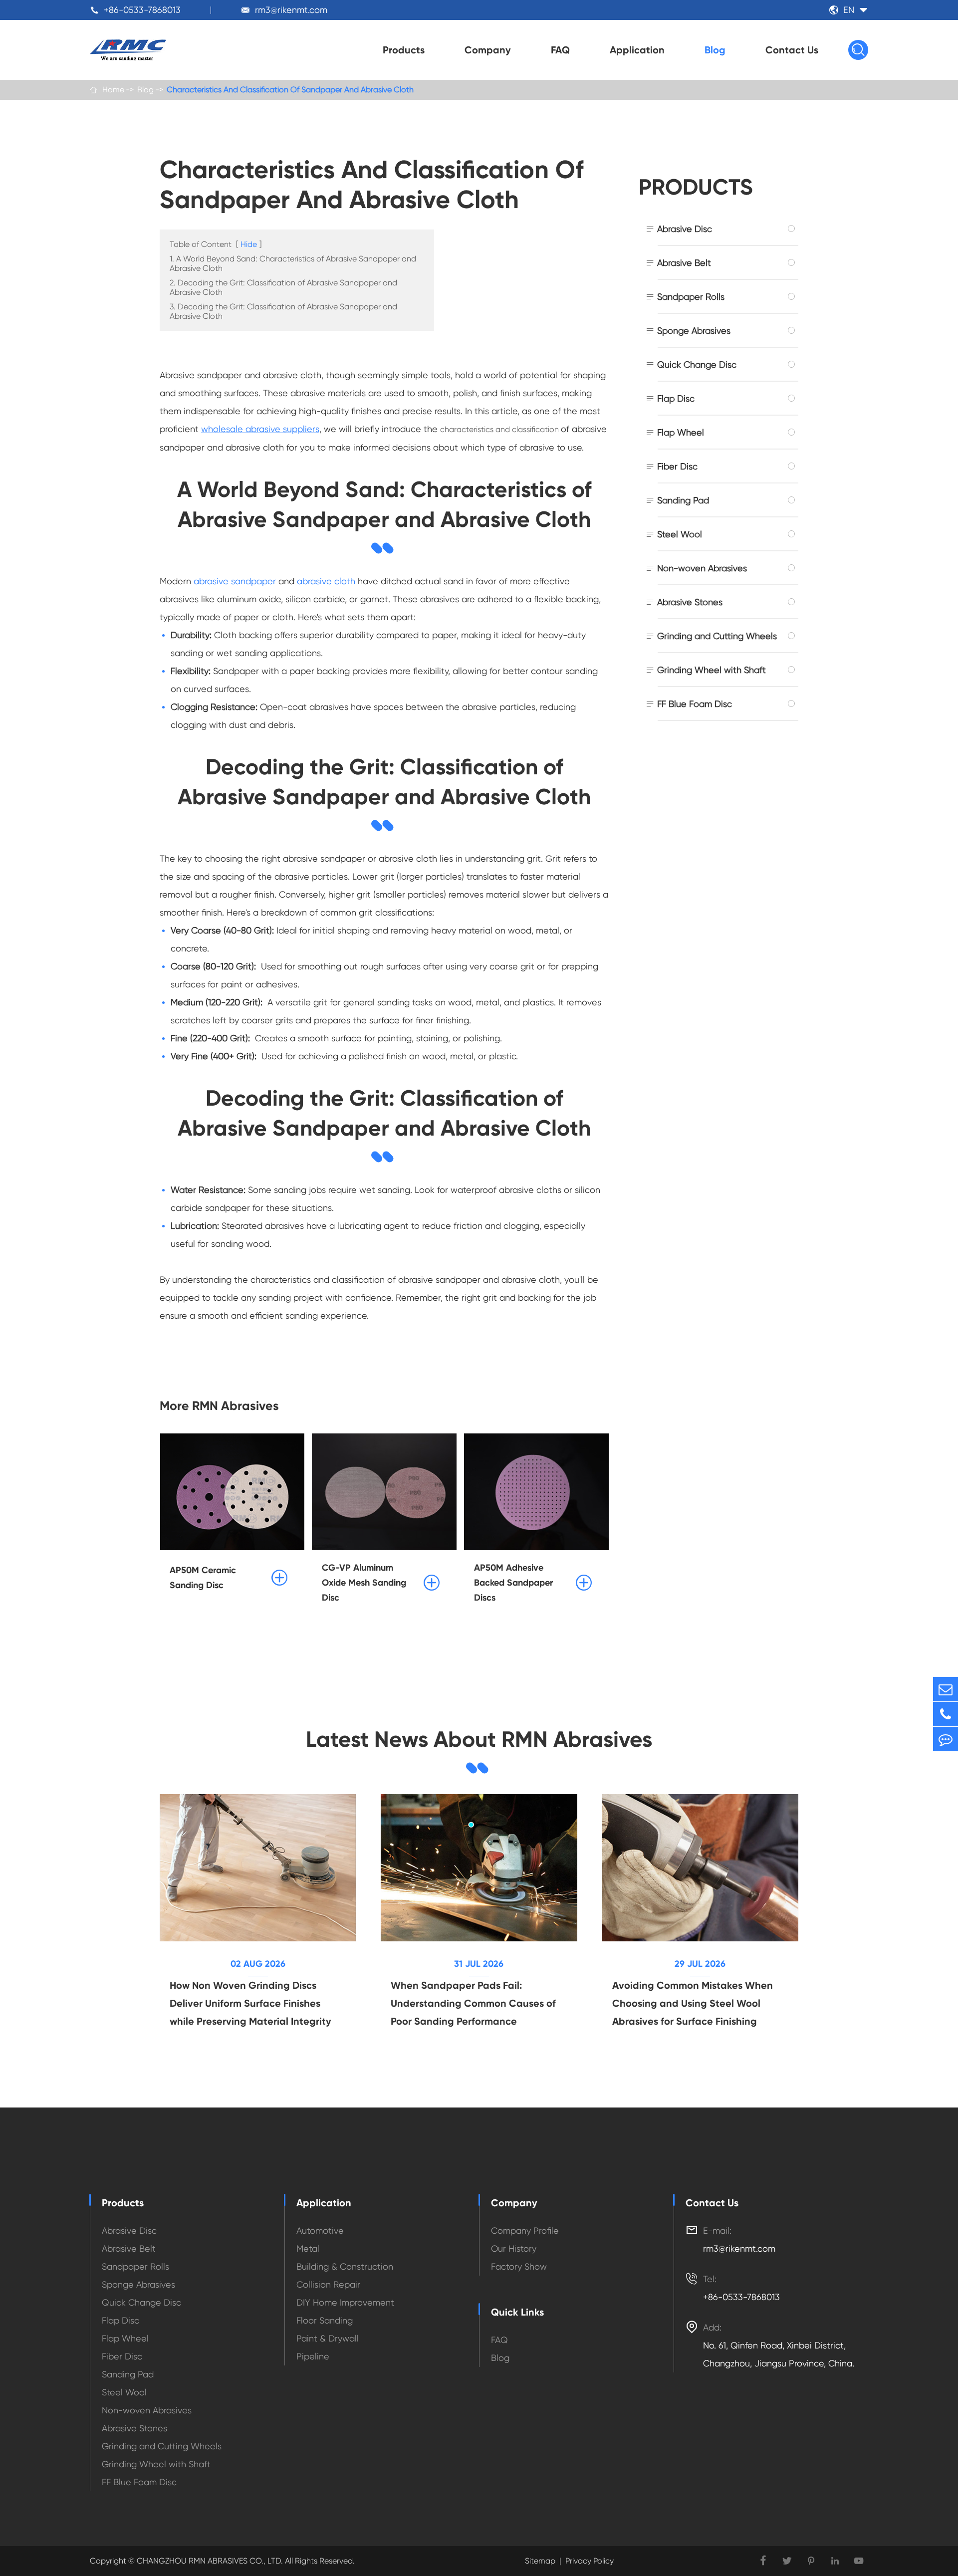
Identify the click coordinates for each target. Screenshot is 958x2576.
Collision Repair (328, 2284)
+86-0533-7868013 (142, 10)
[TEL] (946, 1714)
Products (404, 50)
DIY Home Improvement (345, 2302)
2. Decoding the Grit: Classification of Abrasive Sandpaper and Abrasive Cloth (283, 287)
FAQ (560, 50)
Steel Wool (680, 534)
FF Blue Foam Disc (695, 704)
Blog (715, 50)
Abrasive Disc (685, 229)
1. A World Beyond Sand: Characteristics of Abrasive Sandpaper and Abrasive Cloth (293, 263)
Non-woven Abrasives (702, 568)
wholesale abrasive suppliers (260, 429)
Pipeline (313, 2356)
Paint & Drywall (328, 2338)
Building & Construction (345, 2266)
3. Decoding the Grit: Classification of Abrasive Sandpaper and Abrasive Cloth (283, 311)
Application (637, 50)
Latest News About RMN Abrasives (479, 1739)
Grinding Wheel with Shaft (712, 670)
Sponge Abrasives (694, 331)
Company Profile (525, 2230)
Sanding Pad (683, 500)
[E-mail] (946, 1689)
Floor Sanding (325, 2320)
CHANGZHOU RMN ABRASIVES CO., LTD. (209, 2561)
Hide (249, 244)
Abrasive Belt (684, 263)
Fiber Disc (677, 466)
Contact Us (792, 50)
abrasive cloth (326, 581)
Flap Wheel (681, 432)
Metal (308, 2248)
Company (488, 50)
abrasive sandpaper (235, 581)
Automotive (320, 2230)
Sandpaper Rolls (691, 297)
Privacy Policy (590, 2561)
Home (113, 90)
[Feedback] (946, 1739)
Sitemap (540, 2561)
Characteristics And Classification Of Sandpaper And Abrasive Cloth (290, 90)
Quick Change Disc (697, 364)
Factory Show (519, 2266)
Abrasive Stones (690, 602)
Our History (514, 2248)
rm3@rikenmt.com (291, 10)
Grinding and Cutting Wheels (717, 636)
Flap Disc (676, 398)
